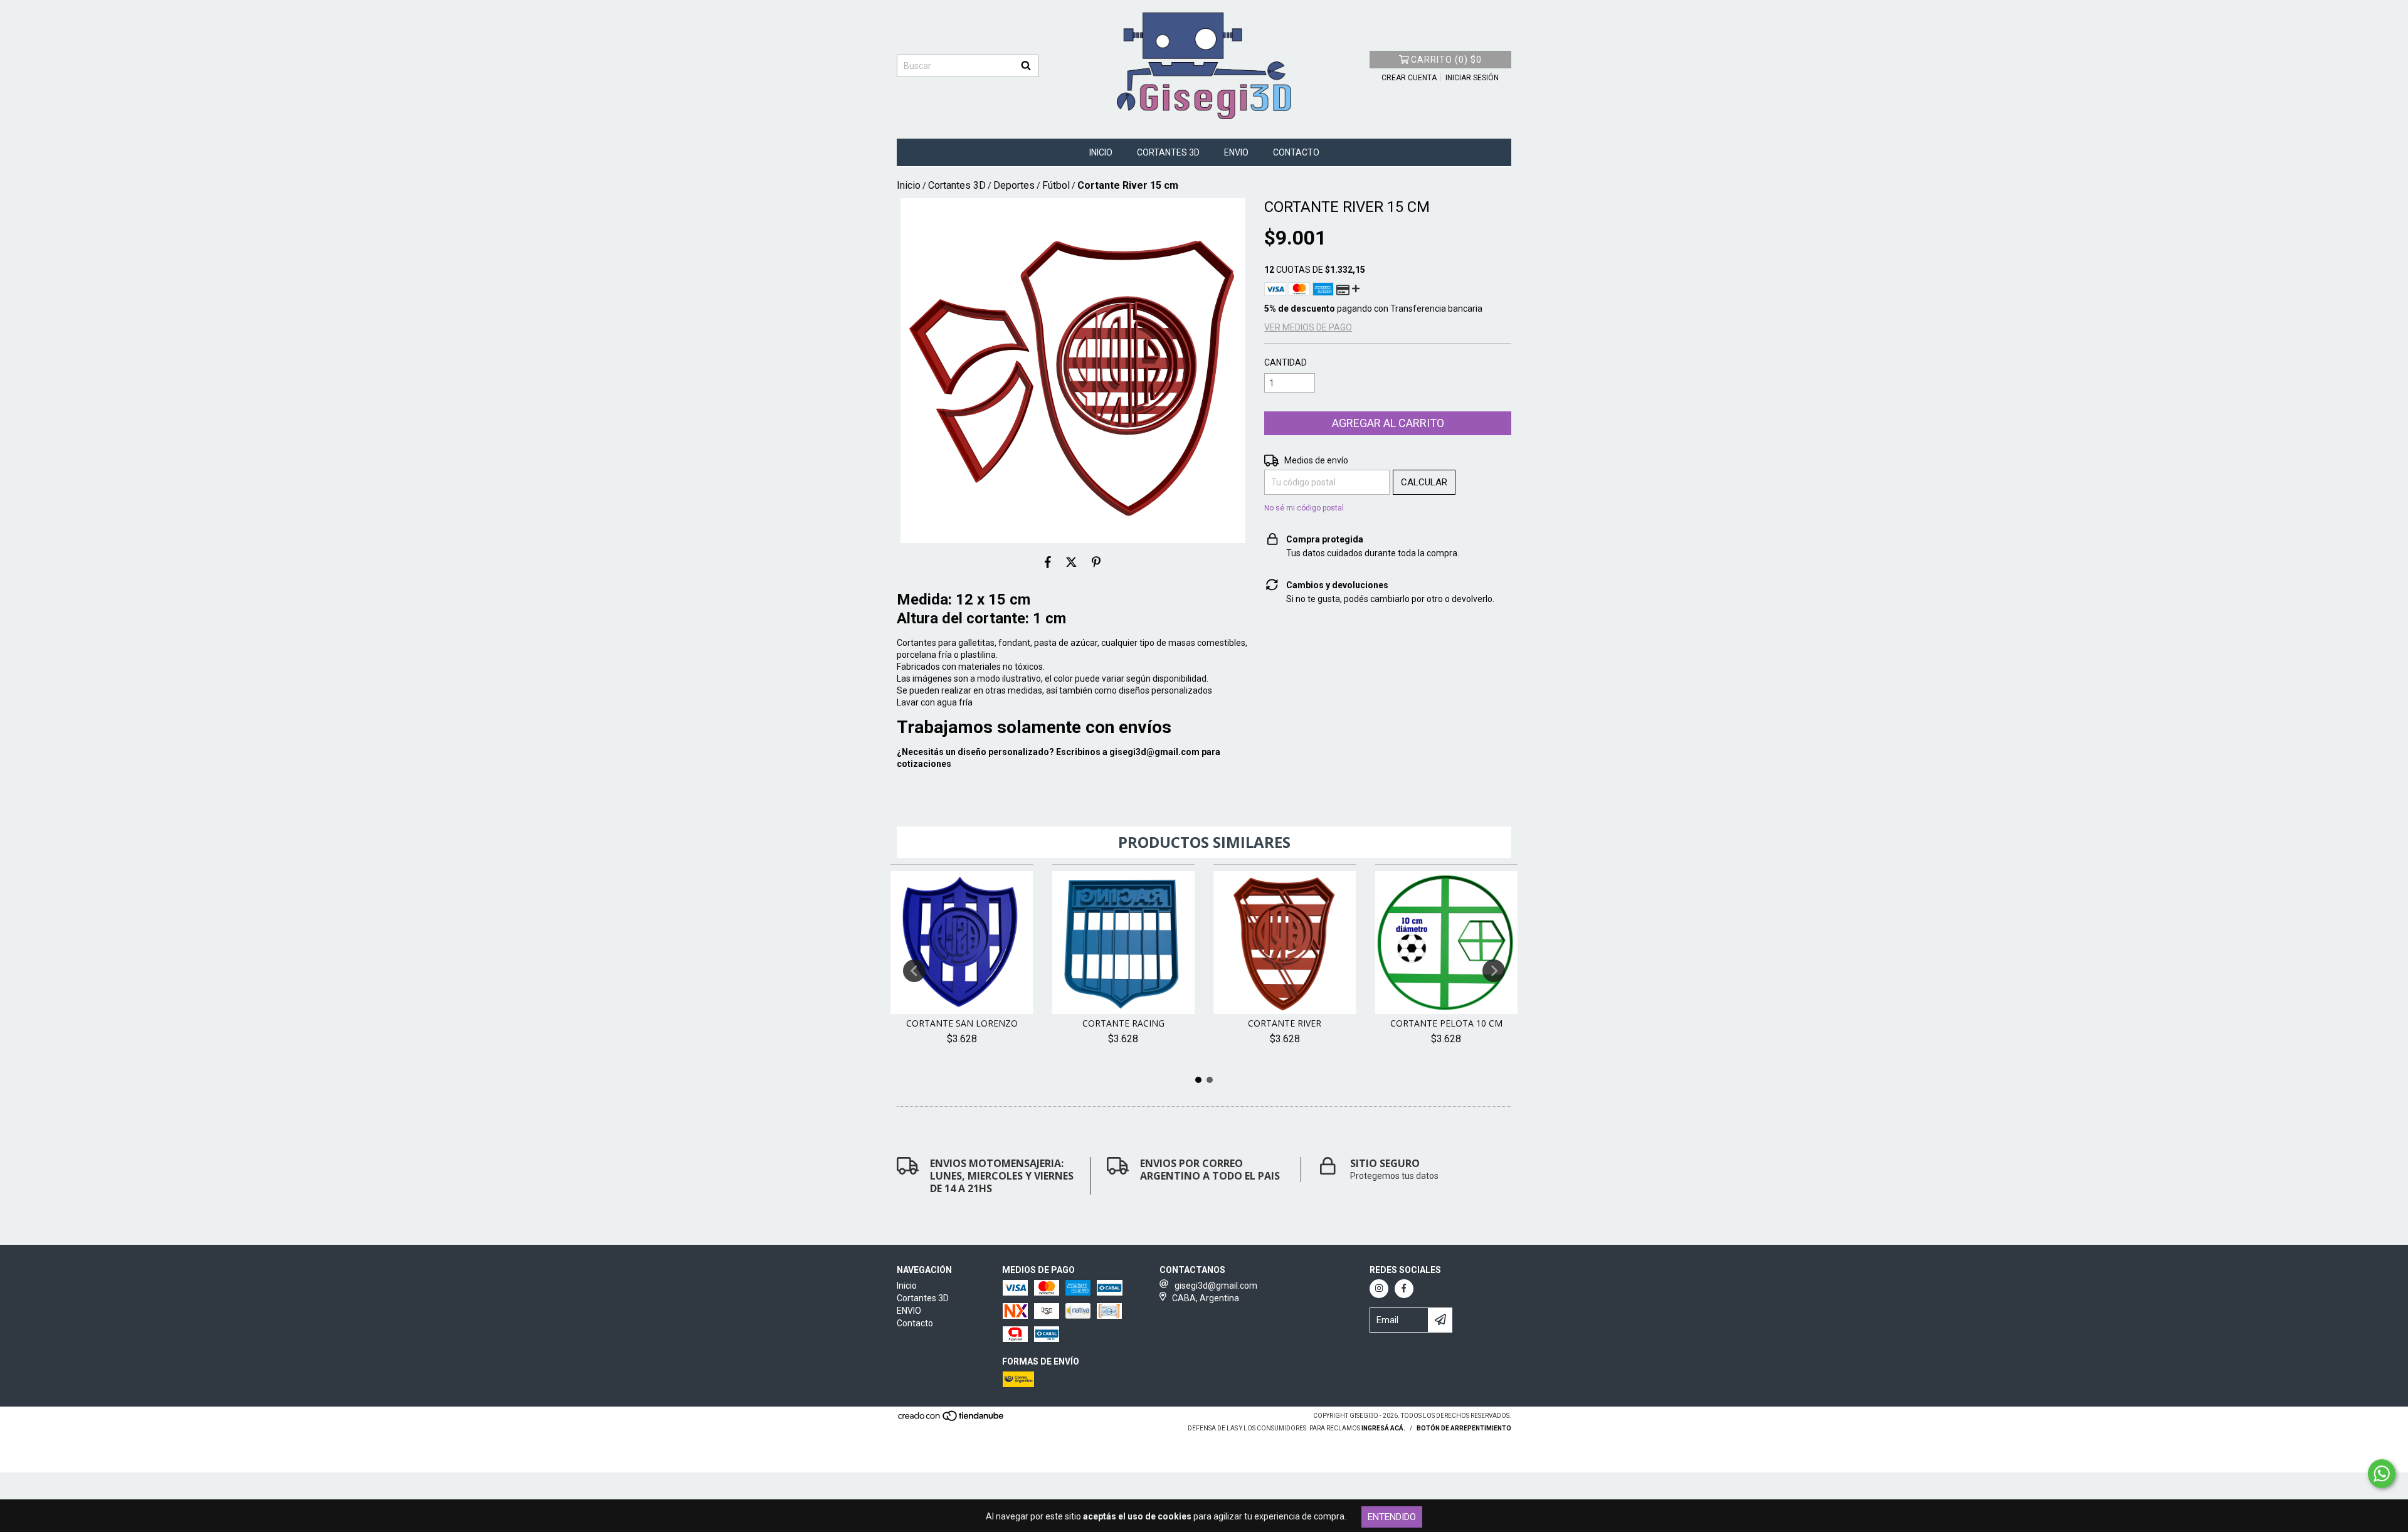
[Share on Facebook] (1048, 562)
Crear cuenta (1409, 78)
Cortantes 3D (1168, 152)
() (1446, 60)
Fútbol (1056, 185)
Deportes (1014, 185)
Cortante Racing (1123, 1023)
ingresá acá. (1383, 1428)
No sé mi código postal (1304, 508)
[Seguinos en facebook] (1404, 1289)
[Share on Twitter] (1071, 562)
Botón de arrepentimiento (1464, 1428)
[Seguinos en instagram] (1379, 1289)
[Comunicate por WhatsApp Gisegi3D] (2382, 1474)
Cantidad (1286, 362)
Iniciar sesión (1472, 78)
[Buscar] (1026, 66)
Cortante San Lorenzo (962, 1023)
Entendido (1392, 1517)
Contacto (1296, 152)
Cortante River (1285, 1023)
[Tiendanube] (952, 1419)
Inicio (1101, 152)
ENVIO (1236, 152)
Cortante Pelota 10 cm (1446, 1023)
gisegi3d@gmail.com (1154, 752)
